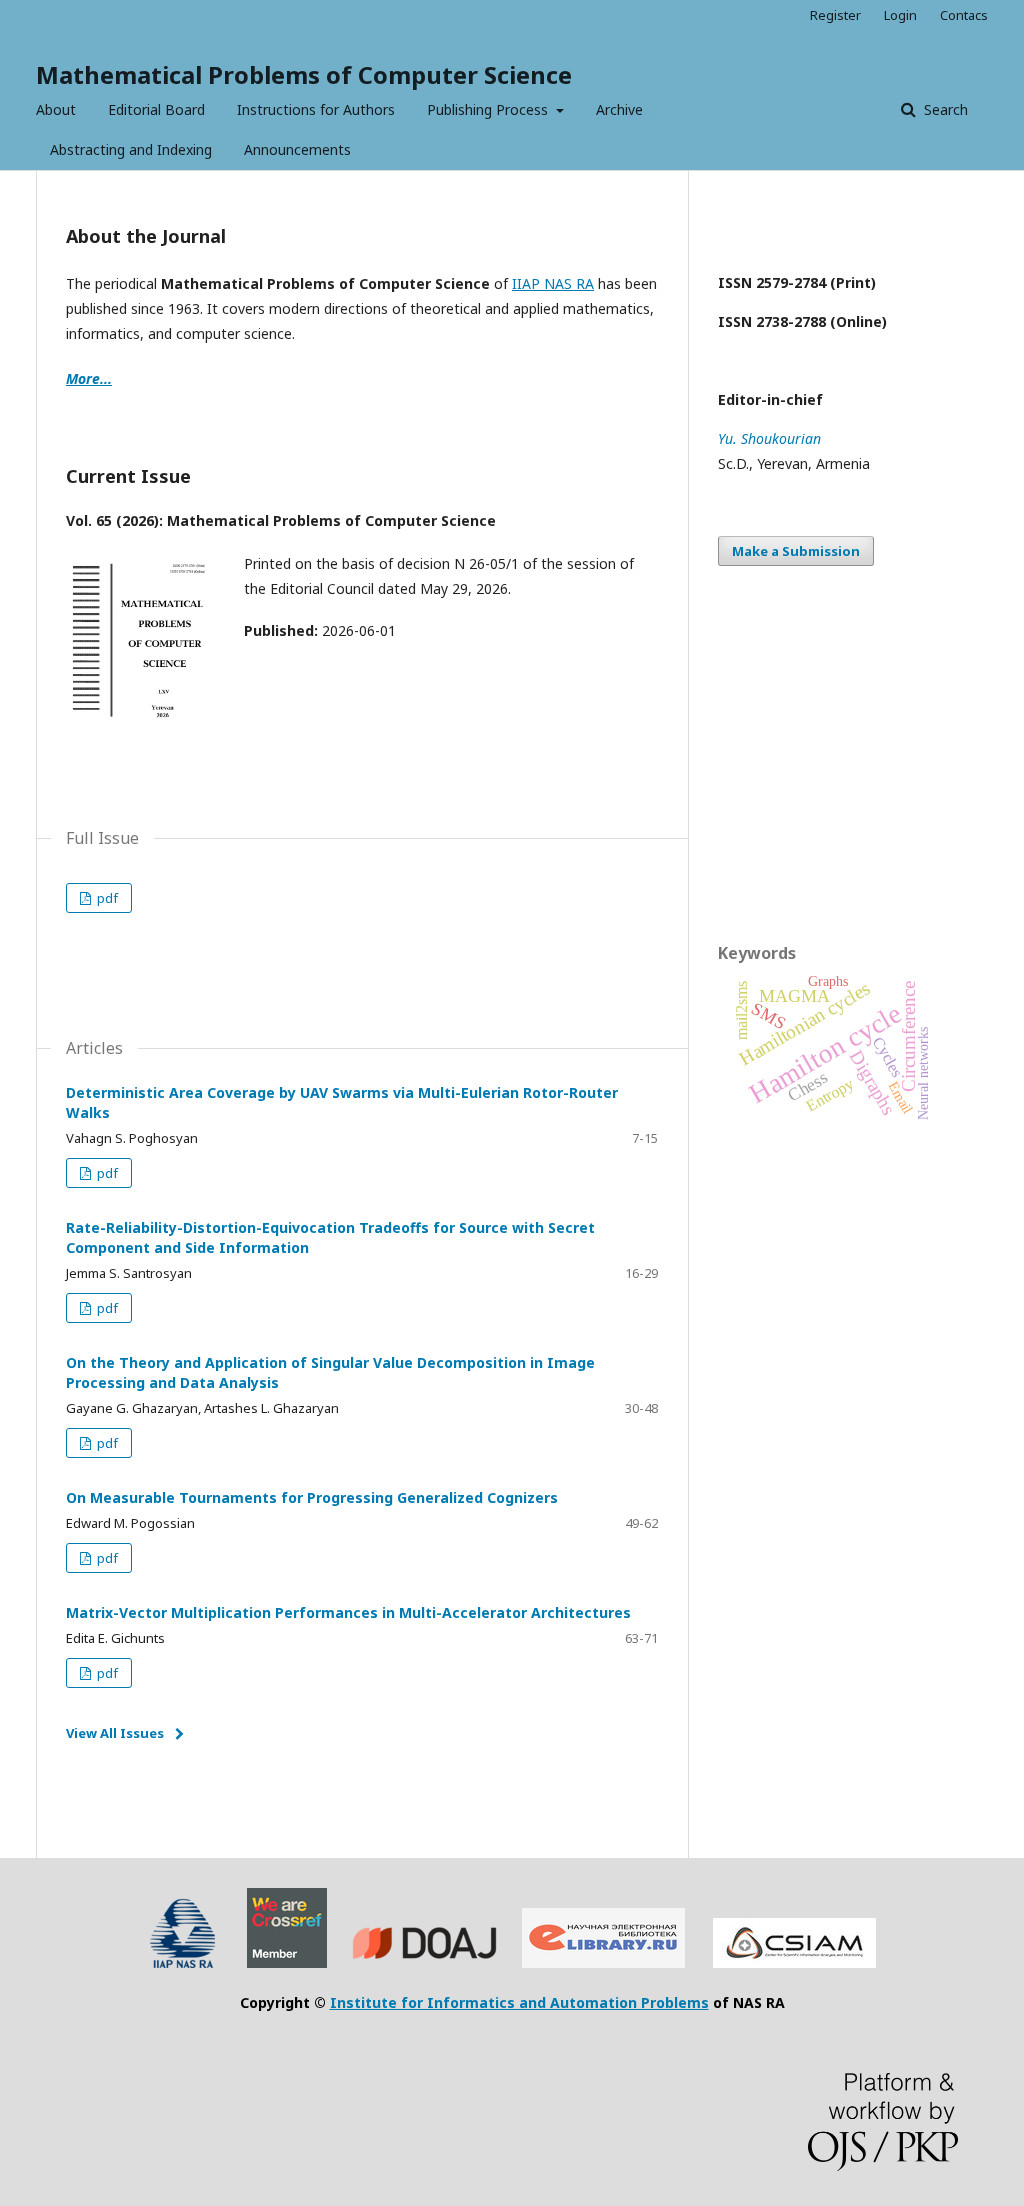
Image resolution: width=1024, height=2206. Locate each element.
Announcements (297, 149)
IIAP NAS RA (553, 283)
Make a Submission (796, 551)
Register (835, 15)
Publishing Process (489, 109)
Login (900, 15)
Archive (619, 109)
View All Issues (115, 1733)
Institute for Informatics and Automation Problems (519, 2002)
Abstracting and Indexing (131, 149)
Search (944, 109)
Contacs (964, 15)
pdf (106, 898)
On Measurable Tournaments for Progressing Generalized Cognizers (312, 1497)
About (56, 109)
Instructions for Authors (316, 109)
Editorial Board (156, 109)
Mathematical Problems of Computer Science (304, 74)
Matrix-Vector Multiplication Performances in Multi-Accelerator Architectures (348, 1612)
